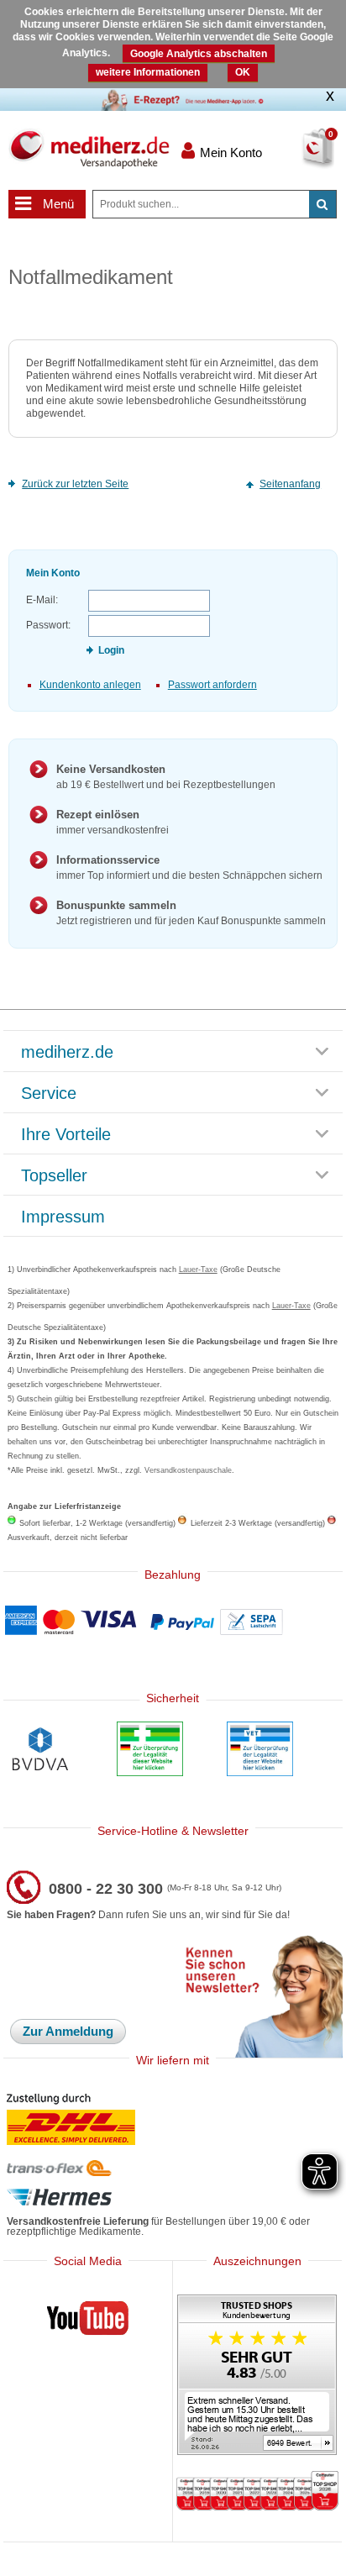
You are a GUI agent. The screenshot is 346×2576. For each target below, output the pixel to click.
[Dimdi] (150, 1751)
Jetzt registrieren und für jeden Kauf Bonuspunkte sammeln (191, 913)
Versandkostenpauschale (188, 1470)
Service (49, 1094)
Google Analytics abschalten (199, 54)
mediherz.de (67, 1053)
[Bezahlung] (173, 1622)
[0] (299, 159)
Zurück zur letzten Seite (75, 484)
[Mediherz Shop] (89, 149)
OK (243, 72)
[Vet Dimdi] (260, 1751)
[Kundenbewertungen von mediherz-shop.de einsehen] (257, 2376)
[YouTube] (88, 2321)
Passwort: (48, 625)
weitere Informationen (148, 72)
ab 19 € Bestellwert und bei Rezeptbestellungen (166, 777)
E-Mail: (42, 600)
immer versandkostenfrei (113, 822)
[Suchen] (322, 204)
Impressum (63, 1217)
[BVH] (40, 1751)
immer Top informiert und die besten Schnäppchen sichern (189, 867)
